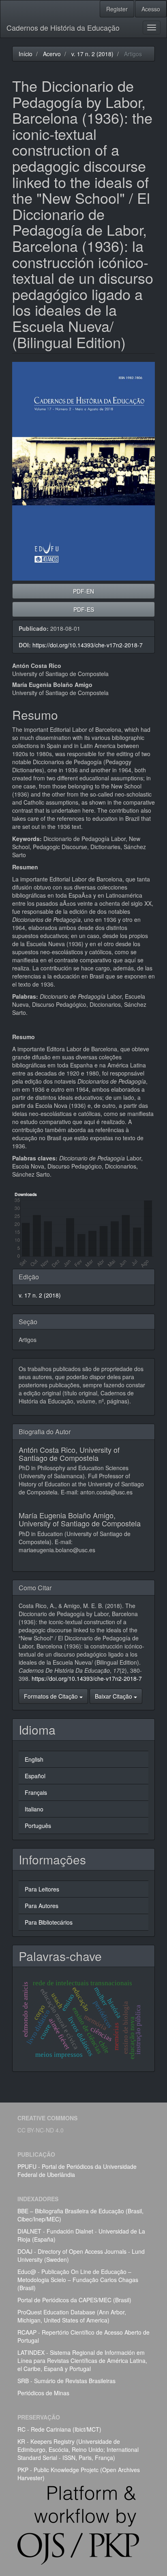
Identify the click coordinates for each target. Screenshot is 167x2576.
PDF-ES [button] (84, 609)
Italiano (34, 1809)
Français (36, 1792)
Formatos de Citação (52, 1696)
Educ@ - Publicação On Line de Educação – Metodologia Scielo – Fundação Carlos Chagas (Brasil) (78, 2280)
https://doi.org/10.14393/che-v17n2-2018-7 (88, 645)
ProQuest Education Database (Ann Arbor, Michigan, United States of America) (72, 2316)
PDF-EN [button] (83, 591)
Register (117, 9)
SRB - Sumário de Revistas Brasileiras (66, 2381)
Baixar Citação (114, 1696)
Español (35, 1776)
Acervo (52, 54)
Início (26, 54)
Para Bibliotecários (49, 1922)
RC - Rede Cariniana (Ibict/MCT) (59, 2429)
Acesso (151, 9)
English (34, 1759)
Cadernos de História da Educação (63, 27)
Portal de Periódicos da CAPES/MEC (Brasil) (74, 2300)
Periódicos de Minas (43, 2393)
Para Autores (42, 1906)
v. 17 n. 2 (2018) (92, 54)
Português (38, 1826)
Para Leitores (42, 1889)
